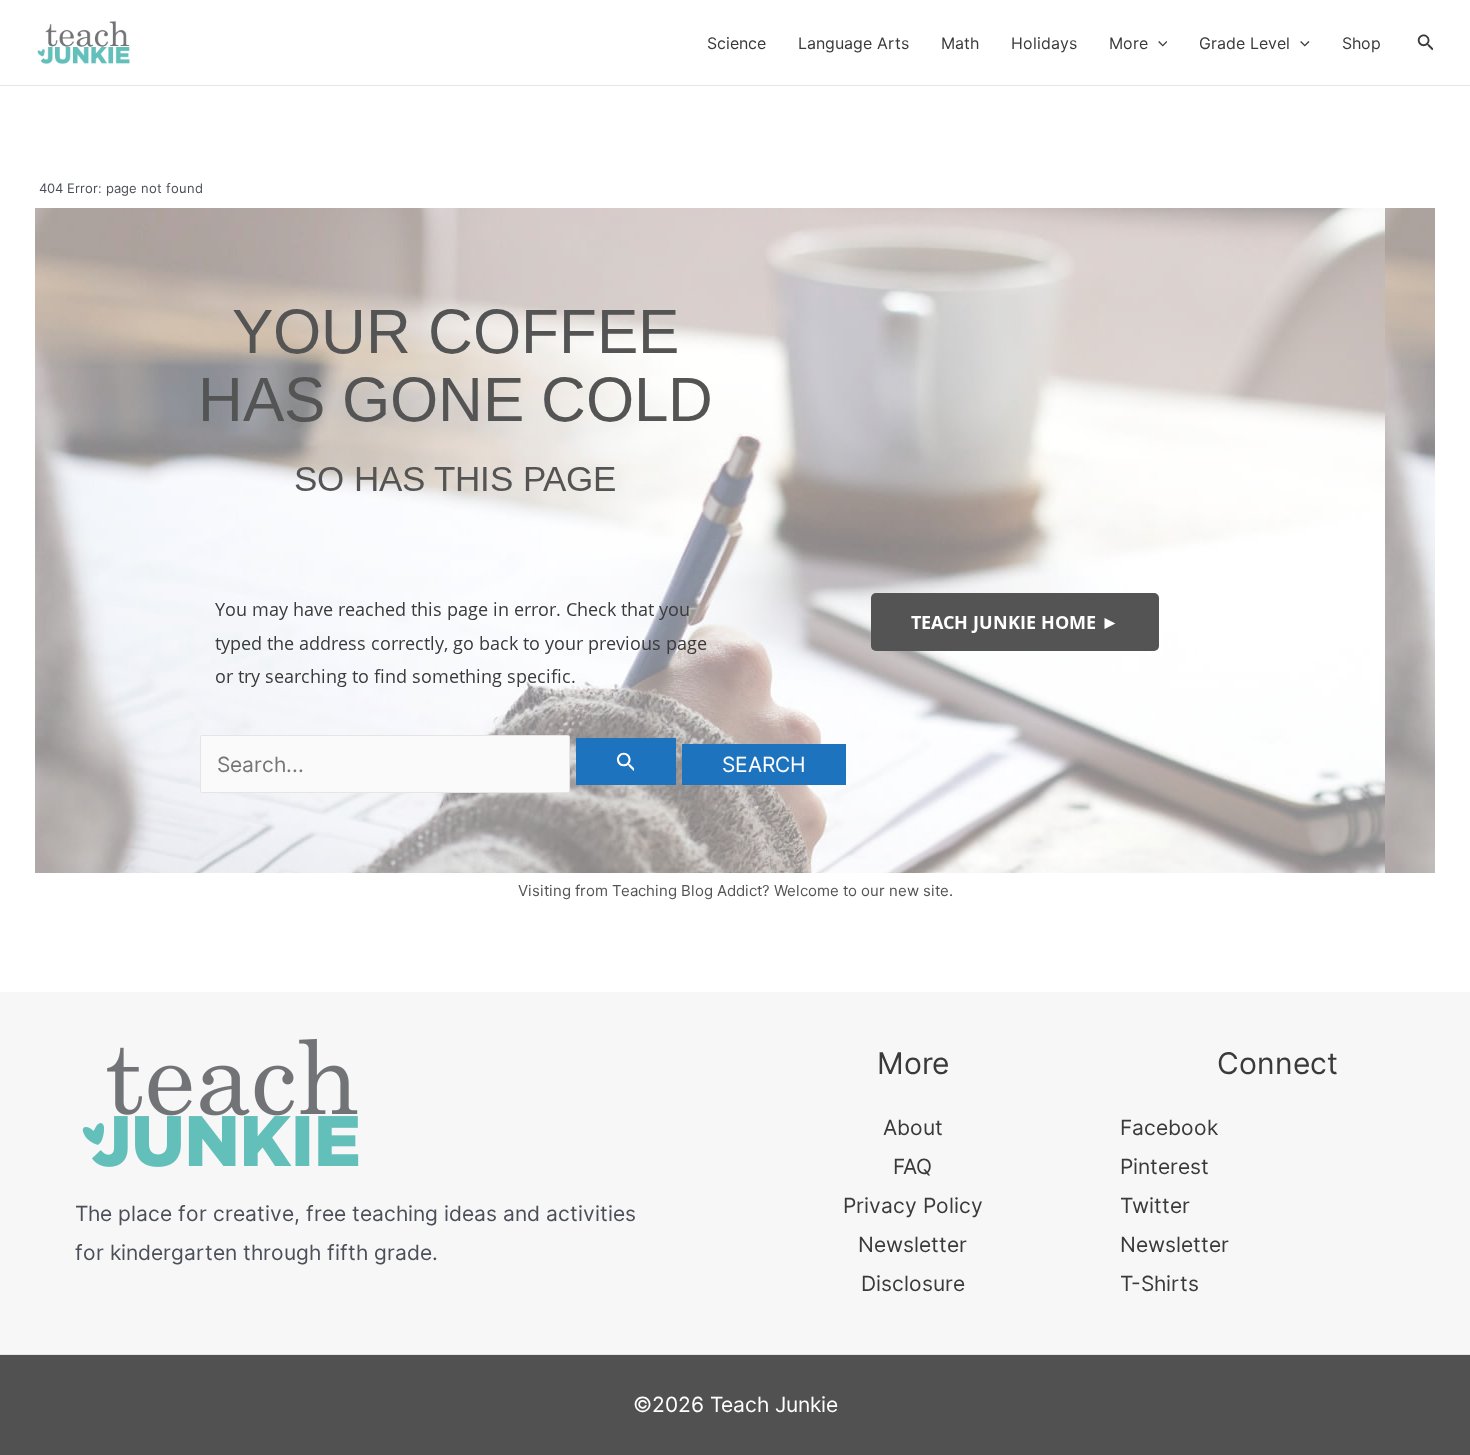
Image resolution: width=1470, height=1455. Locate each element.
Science (736, 43)
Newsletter (912, 1244)
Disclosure (913, 1283)
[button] (1158, 43)
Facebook (1169, 1127)
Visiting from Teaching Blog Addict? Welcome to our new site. (735, 890)
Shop (1361, 43)
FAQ (912, 1166)
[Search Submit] (626, 761)
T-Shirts (1159, 1283)
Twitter (1155, 1205)
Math (960, 43)
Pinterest (1164, 1166)
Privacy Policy (913, 1205)
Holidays (1044, 43)
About (913, 1127)
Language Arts (853, 43)
